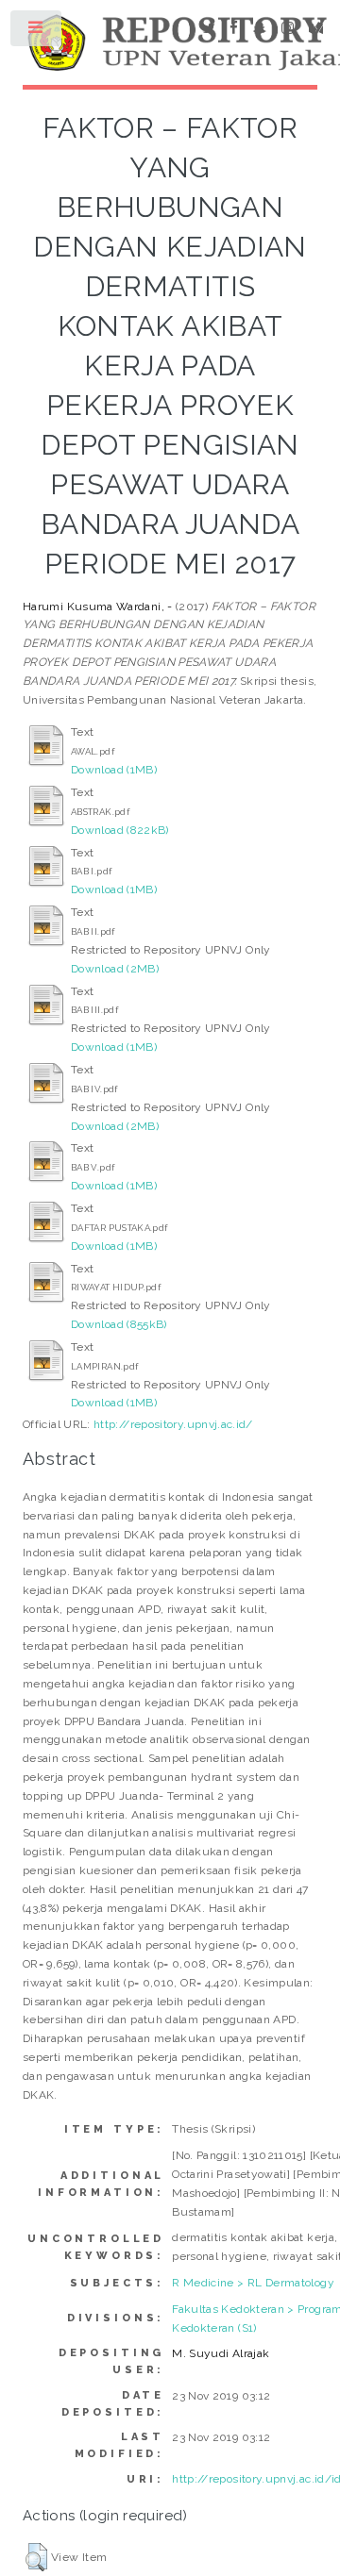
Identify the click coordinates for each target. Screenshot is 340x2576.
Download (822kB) (120, 830)
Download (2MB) (115, 969)
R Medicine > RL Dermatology (253, 2283)
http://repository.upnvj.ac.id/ (173, 1424)
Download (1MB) (114, 770)
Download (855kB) (119, 1324)
